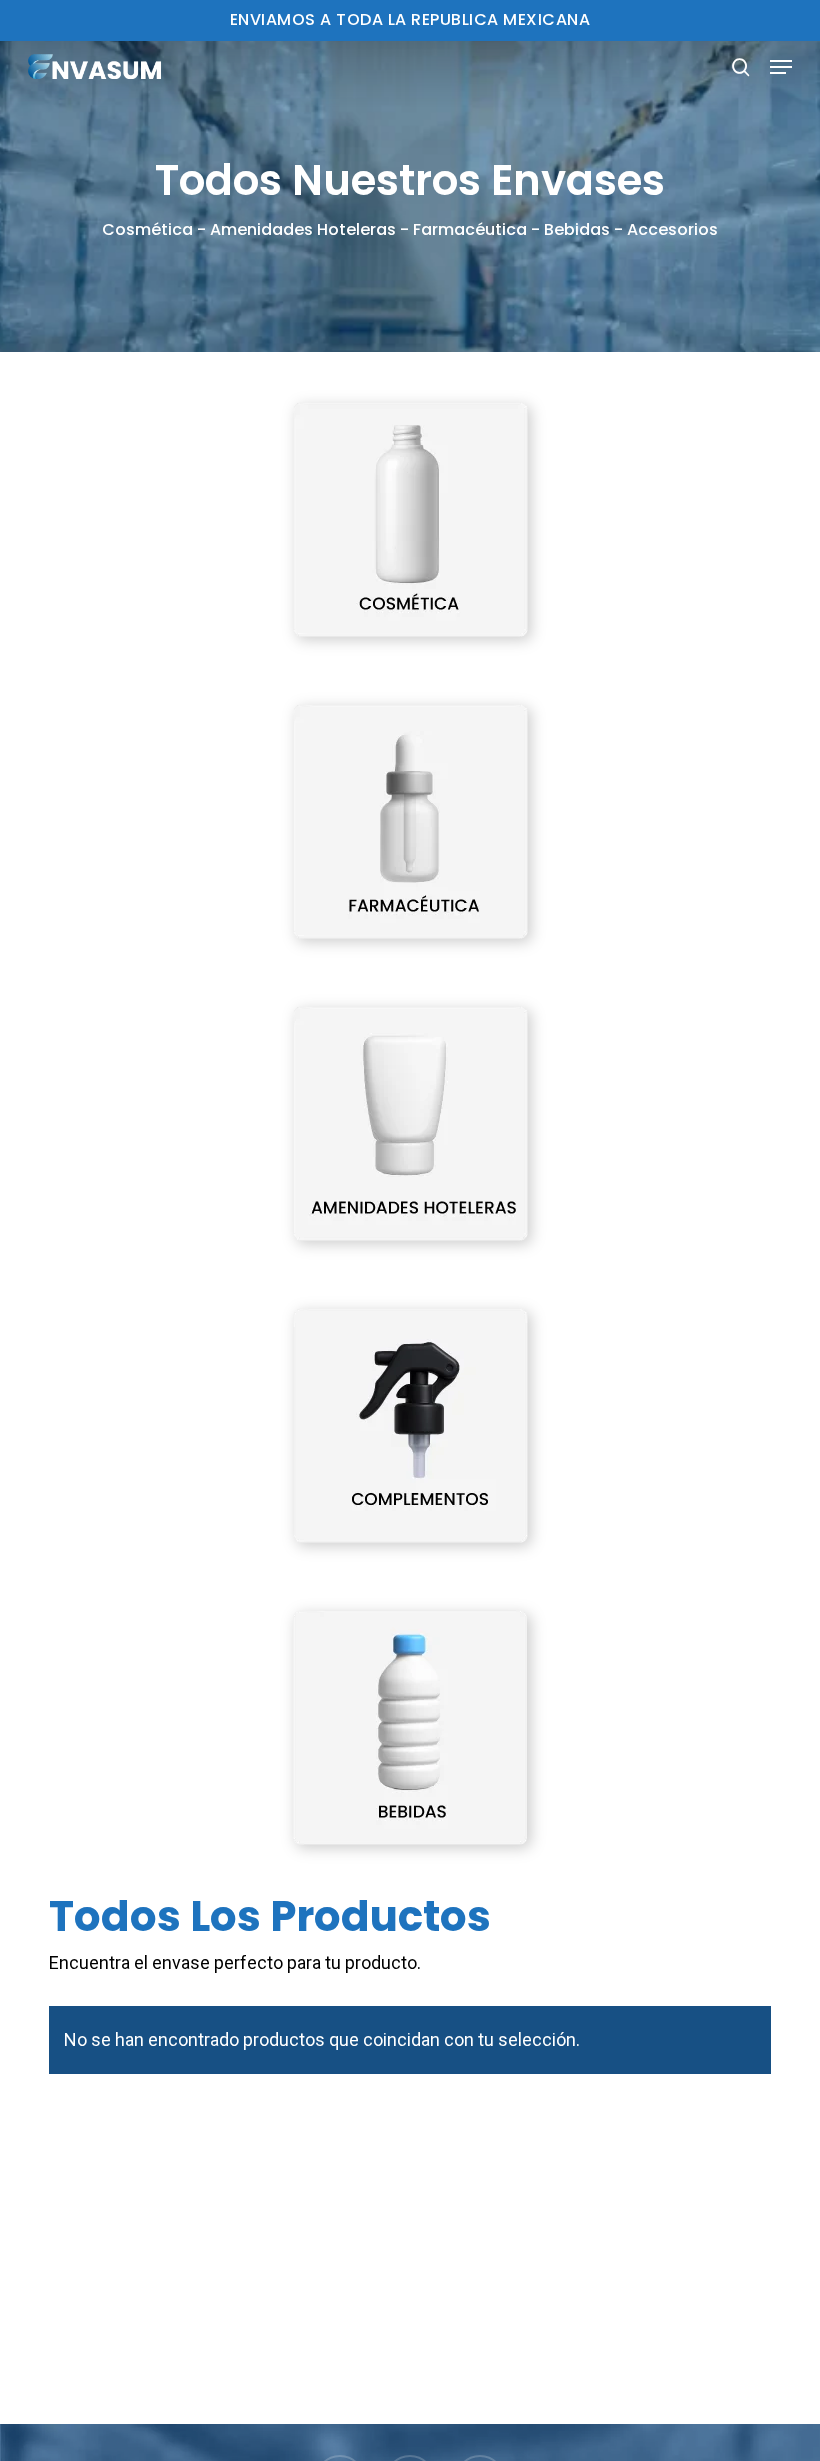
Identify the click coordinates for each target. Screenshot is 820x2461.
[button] (781, 67)
